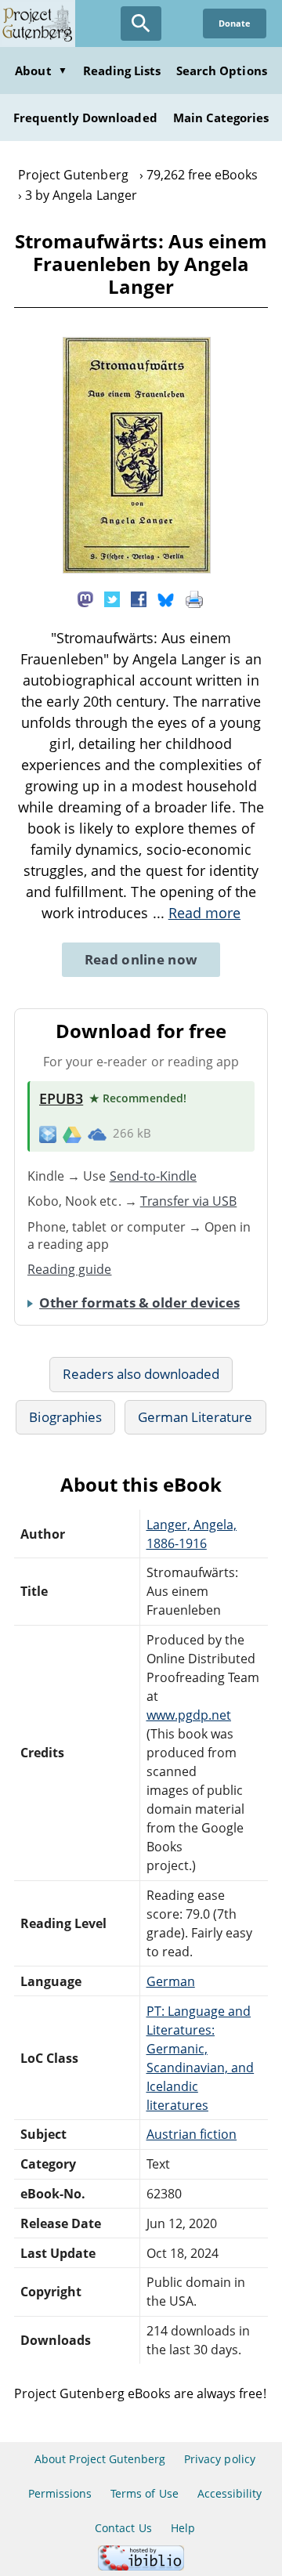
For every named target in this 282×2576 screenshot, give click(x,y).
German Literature (195, 1417)
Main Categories (221, 118)
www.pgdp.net (189, 1715)
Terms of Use (144, 2493)
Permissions (60, 2493)
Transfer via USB (189, 1201)
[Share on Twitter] (112, 598)
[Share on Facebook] (139, 598)
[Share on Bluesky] (166, 598)
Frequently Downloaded (85, 118)
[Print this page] (194, 598)
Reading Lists (122, 71)
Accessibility (230, 2493)
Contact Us (123, 2528)
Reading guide (70, 1269)
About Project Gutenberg (100, 2459)
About (41, 71)
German (171, 1981)
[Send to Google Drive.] (72, 1134)
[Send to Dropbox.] (48, 1134)
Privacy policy (220, 2459)
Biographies (65, 1417)
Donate (235, 23)
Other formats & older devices (139, 1302)
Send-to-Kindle (154, 1176)
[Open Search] (141, 24)
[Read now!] (137, 569)
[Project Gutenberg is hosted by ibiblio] (141, 2566)
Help (183, 2528)
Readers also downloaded (141, 1374)
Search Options (222, 71)
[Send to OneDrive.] (97, 1134)
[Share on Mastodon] (85, 598)
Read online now (141, 959)
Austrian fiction (192, 2134)
